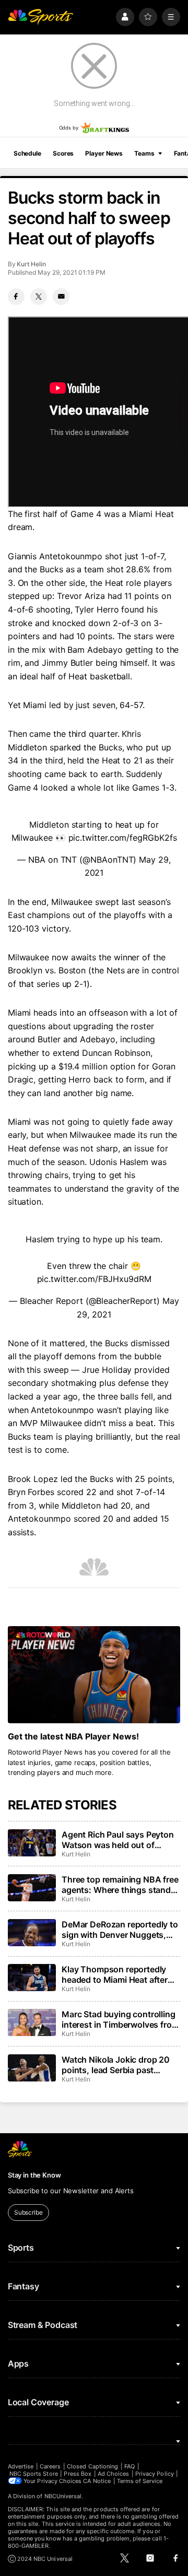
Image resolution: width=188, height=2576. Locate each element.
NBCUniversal (63, 2496)
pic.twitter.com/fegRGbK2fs (123, 838)
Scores (63, 153)
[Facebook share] (16, 297)
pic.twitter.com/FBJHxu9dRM (94, 1279)
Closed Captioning (92, 2466)
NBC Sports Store (34, 2474)
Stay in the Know (34, 2175)
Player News (104, 153)
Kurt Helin (31, 264)
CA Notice (97, 2481)
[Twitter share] (39, 297)
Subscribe (28, 2212)
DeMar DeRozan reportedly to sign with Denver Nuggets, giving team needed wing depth (120, 1930)
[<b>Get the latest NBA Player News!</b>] (94, 1675)
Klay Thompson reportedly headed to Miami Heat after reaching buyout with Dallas (116, 1974)
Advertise (21, 2466)
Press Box (78, 2474)
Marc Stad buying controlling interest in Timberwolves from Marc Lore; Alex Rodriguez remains (120, 2019)
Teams (144, 153)
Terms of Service (140, 2481)
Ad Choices (114, 2474)
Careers (50, 2466)
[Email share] (61, 297)
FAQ (130, 2466)
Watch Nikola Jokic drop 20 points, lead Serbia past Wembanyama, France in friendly (116, 2065)
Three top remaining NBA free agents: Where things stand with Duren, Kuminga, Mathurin (120, 1885)
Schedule (27, 153)
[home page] (41, 17)
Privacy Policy (155, 2474)
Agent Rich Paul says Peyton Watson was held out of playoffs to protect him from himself (118, 1840)
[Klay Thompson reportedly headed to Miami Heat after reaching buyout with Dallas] (32, 1978)
